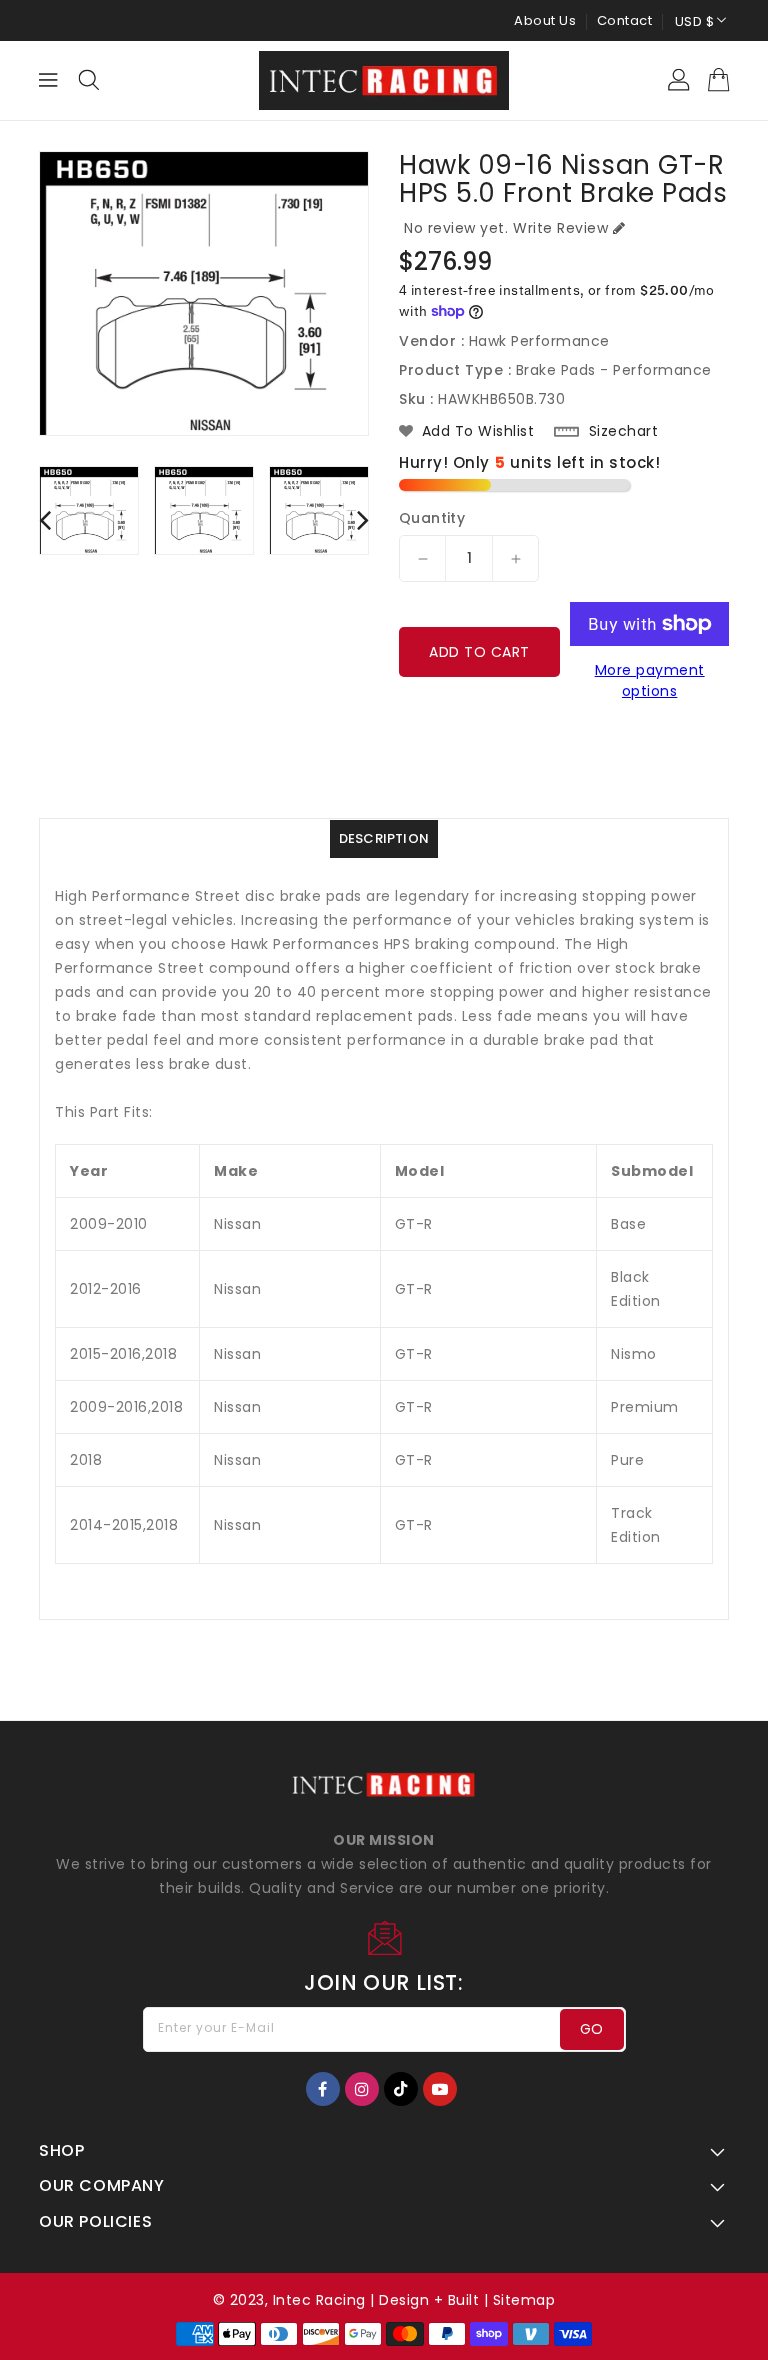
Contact (625, 20)
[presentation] (45, 519)
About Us (545, 20)
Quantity (432, 518)
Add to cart (479, 652)
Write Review (560, 228)
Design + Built (429, 2300)
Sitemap (524, 2300)
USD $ (695, 21)
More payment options (650, 680)
